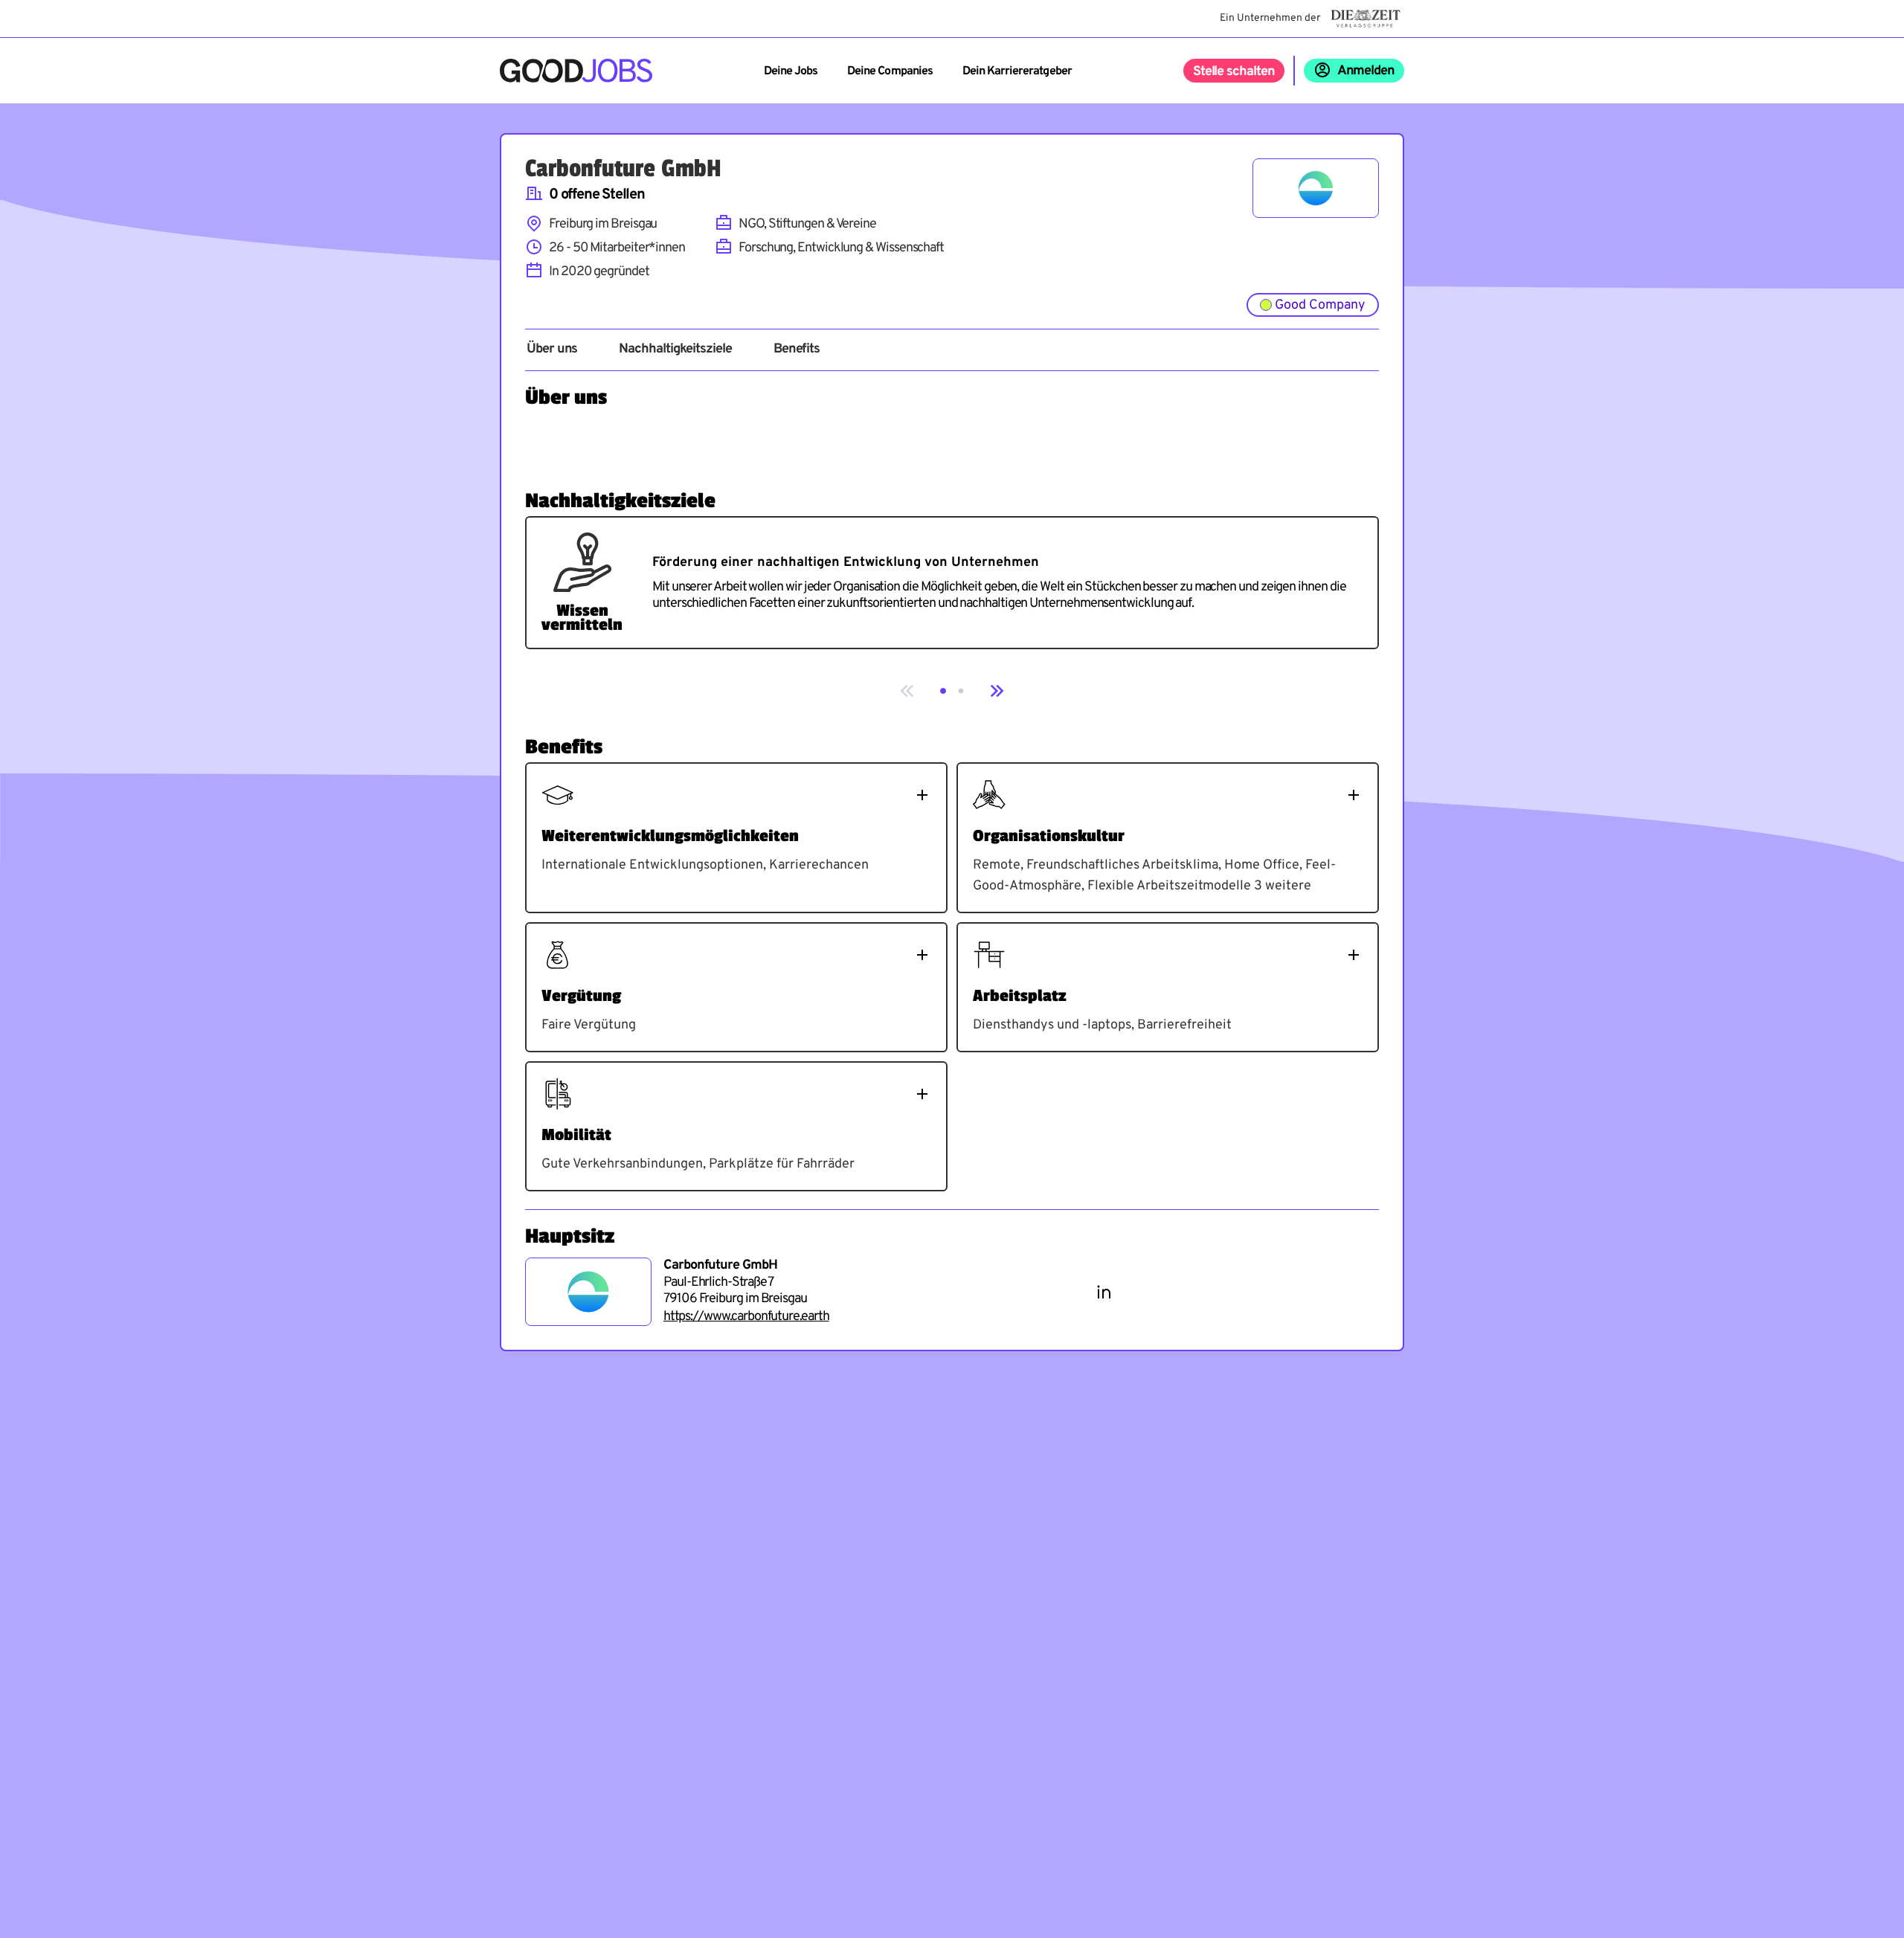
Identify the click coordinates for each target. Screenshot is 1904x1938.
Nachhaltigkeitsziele (675, 350)
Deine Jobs (791, 71)
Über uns (552, 350)
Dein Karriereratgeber (1017, 71)
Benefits (797, 350)
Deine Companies (890, 71)
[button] (943, 691)
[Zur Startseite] (576, 71)
